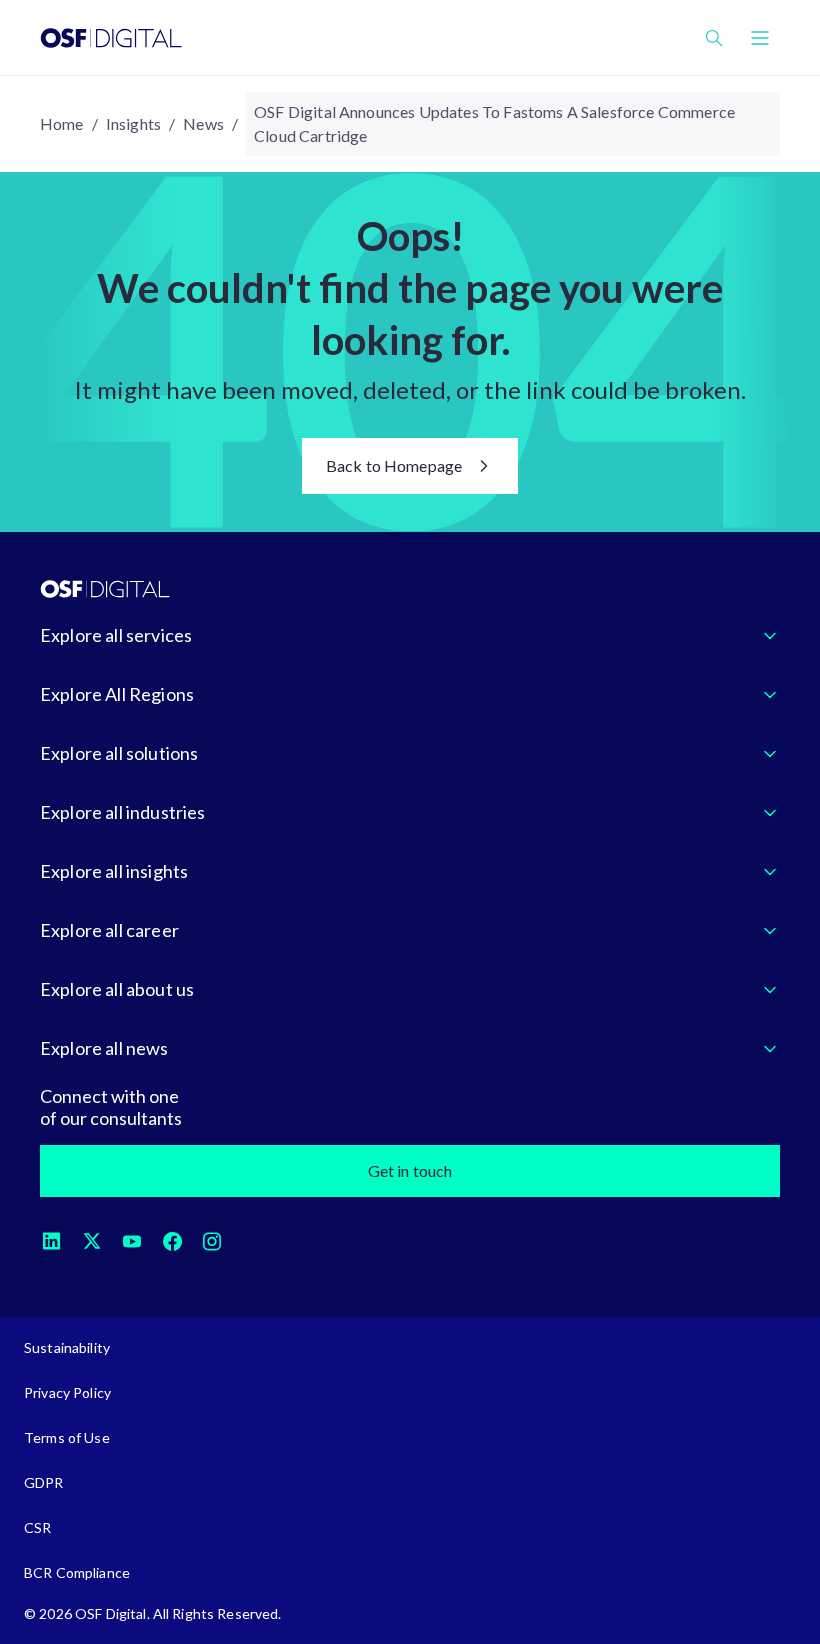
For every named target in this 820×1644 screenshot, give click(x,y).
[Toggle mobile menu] (760, 38)
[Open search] (714, 38)
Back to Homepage (394, 465)
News (203, 123)
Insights (133, 123)
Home (62, 123)
